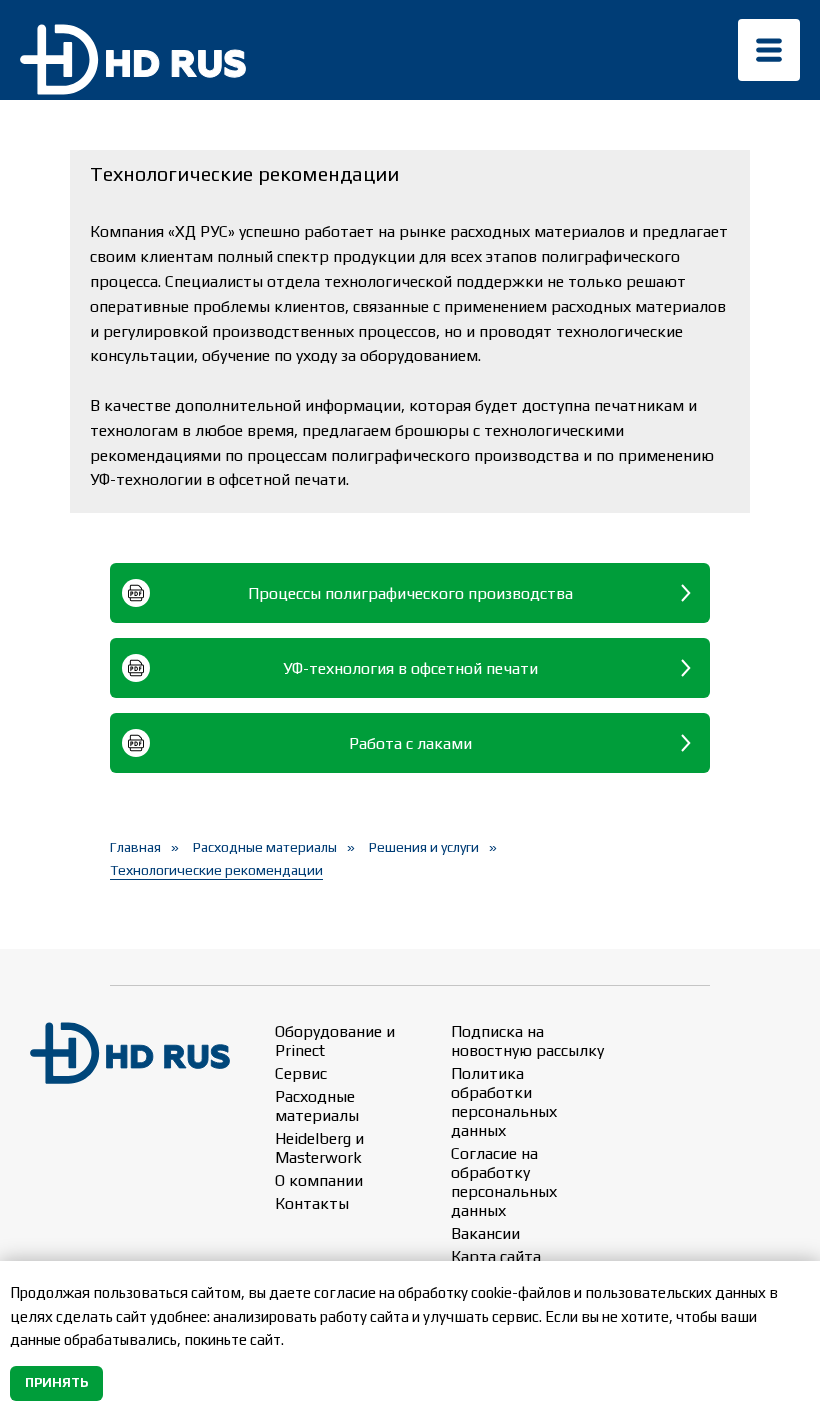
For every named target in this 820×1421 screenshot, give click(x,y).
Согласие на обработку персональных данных (504, 1182)
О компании (319, 1180)
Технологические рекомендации (216, 870)
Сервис (301, 1073)
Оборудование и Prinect (335, 1041)
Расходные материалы (265, 847)
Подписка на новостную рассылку (527, 1041)
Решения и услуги (424, 847)
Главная (135, 847)
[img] (769, 50)
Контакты (312, 1203)
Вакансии (485, 1233)
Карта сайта (496, 1256)
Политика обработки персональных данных (504, 1102)
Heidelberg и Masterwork (319, 1148)
